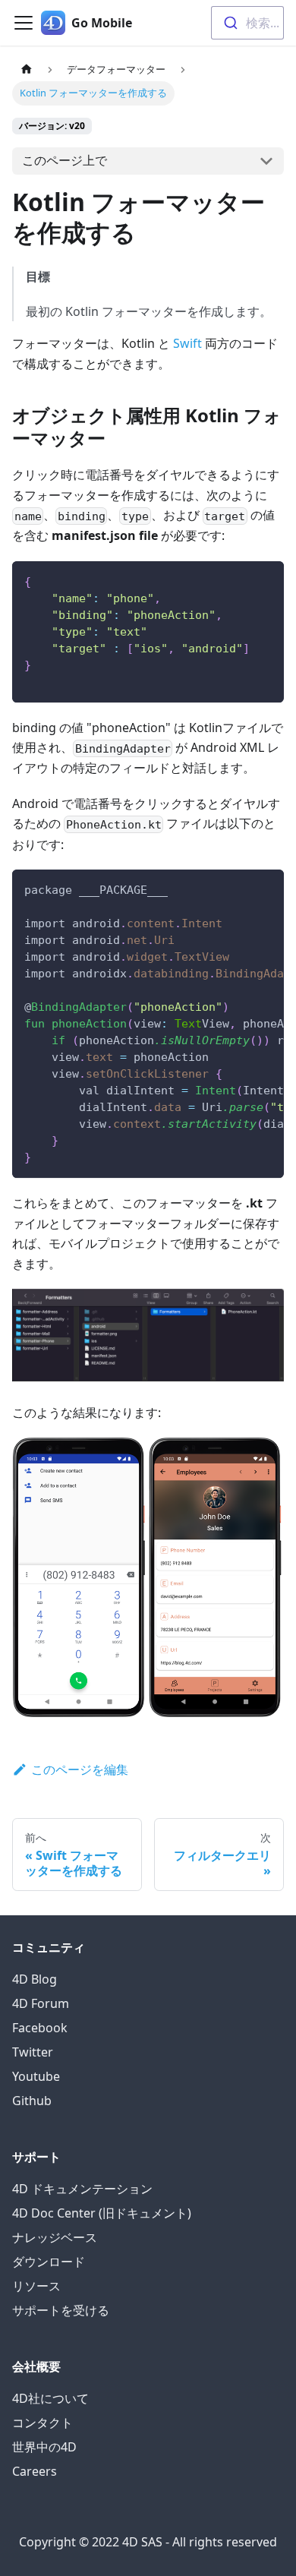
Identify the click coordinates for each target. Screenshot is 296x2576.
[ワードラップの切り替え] (238, 889)
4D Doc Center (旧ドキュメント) (102, 2213)
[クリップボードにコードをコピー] (265, 580)
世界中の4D (44, 2447)
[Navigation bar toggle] (24, 23)
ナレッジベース (55, 2237)
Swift (187, 343)
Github (32, 2101)
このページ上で (65, 160)
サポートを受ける (61, 2310)
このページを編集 (80, 1769)
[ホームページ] (27, 69)
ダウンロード (49, 2262)
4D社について (50, 2398)
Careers (35, 2471)
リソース (36, 2286)
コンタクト (43, 2423)
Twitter (33, 2052)
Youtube (36, 2076)
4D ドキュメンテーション (82, 2189)
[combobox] (247, 23)
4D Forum (41, 2003)
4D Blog (35, 1979)
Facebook (40, 2028)
